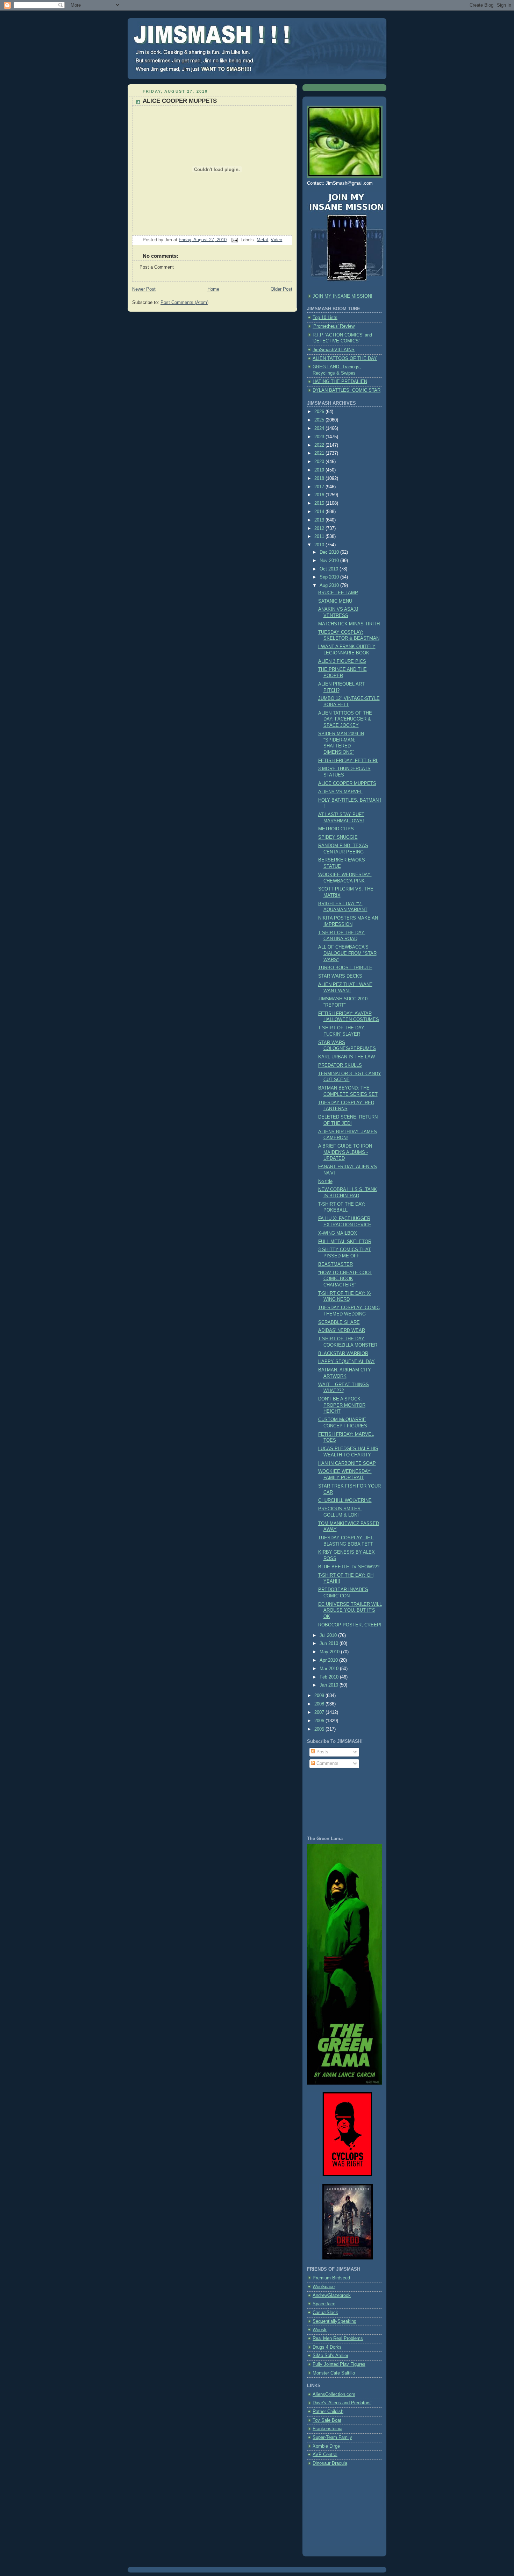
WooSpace (324, 2287)
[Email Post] (234, 240)
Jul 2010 (329, 1635)
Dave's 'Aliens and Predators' (342, 2403)
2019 (320, 470)
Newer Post (144, 289)
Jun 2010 (330, 1644)
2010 (320, 545)
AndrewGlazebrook (332, 2295)
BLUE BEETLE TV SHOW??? (349, 1567)
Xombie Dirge (326, 2446)
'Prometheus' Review (334, 326)
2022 (320, 445)
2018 (320, 478)
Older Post (281, 289)
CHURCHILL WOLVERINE (345, 1500)
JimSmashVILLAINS (334, 350)
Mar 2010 (330, 1669)
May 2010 (330, 1652)
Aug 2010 (330, 586)
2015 (320, 503)
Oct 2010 (330, 569)
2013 (320, 520)
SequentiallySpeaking (334, 2321)
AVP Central (325, 2455)
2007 (320, 1712)
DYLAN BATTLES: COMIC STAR (347, 390)
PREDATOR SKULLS (340, 1065)
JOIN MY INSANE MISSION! (342, 296)
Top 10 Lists (325, 318)
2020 (320, 462)
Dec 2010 (330, 552)
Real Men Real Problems (338, 2339)
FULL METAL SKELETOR (345, 1242)
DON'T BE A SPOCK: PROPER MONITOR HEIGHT (342, 1405)
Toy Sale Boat (327, 2420)
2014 (320, 512)
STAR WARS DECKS (340, 976)
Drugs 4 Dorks (327, 2347)
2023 (320, 437)
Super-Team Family (332, 2437)
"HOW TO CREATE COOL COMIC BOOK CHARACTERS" (345, 1279)
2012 (320, 528)
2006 (320, 1721)
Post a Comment (157, 267)
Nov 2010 (330, 561)
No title (325, 1181)
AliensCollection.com (334, 2394)
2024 (320, 428)
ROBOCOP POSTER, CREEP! (350, 1625)
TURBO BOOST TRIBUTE (345, 968)
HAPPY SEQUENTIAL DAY (347, 1362)
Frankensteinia (327, 2429)
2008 (320, 1704)
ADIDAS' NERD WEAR (342, 1330)
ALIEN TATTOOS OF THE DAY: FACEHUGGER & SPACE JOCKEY (345, 719)
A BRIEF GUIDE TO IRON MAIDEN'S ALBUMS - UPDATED (345, 1152)
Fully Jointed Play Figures (339, 2364)
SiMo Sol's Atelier (330, 2356)
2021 (320, 453)
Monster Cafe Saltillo (334, 2373)
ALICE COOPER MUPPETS (180, 101)
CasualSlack (325, 2313)
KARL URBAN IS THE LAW (347, 1057)
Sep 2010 (330, 577)
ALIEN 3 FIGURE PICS (342, 661)
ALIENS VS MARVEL (340, 792)
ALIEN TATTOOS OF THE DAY (345, 359)
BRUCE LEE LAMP (338, 593)
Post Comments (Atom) (184, 303)
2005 (320, 1729)
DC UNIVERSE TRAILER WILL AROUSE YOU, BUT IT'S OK (350, 1610)
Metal (262, 240)
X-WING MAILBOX (338, 1233)
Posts (322, 1752)
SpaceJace (324, 2304)
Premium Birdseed (331, 2278)
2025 (320, 420)
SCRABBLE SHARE (339, 1322)
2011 (320, 537)
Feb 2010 (330, 1677)
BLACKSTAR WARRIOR (343, 1354)
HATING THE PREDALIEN (340, 382)
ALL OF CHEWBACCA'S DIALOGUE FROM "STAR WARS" (347, 953)
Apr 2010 (329, 1660)
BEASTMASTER (335, 1264)
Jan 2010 (330, 1685)
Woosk (320, 2330)
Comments (327, 1764)
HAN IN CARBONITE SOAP (347, 1463)
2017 (320, 487)
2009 (320, 1696)
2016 (320, 495)
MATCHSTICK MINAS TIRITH (349, 624)
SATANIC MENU (335, 601)
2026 (320, 412)
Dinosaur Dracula (330, 2463)
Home (213, 289)
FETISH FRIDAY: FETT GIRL (348, 761)
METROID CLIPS (336, 829)
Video (276, 240)
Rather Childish (328, 2412)
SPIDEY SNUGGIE (338, 837)
